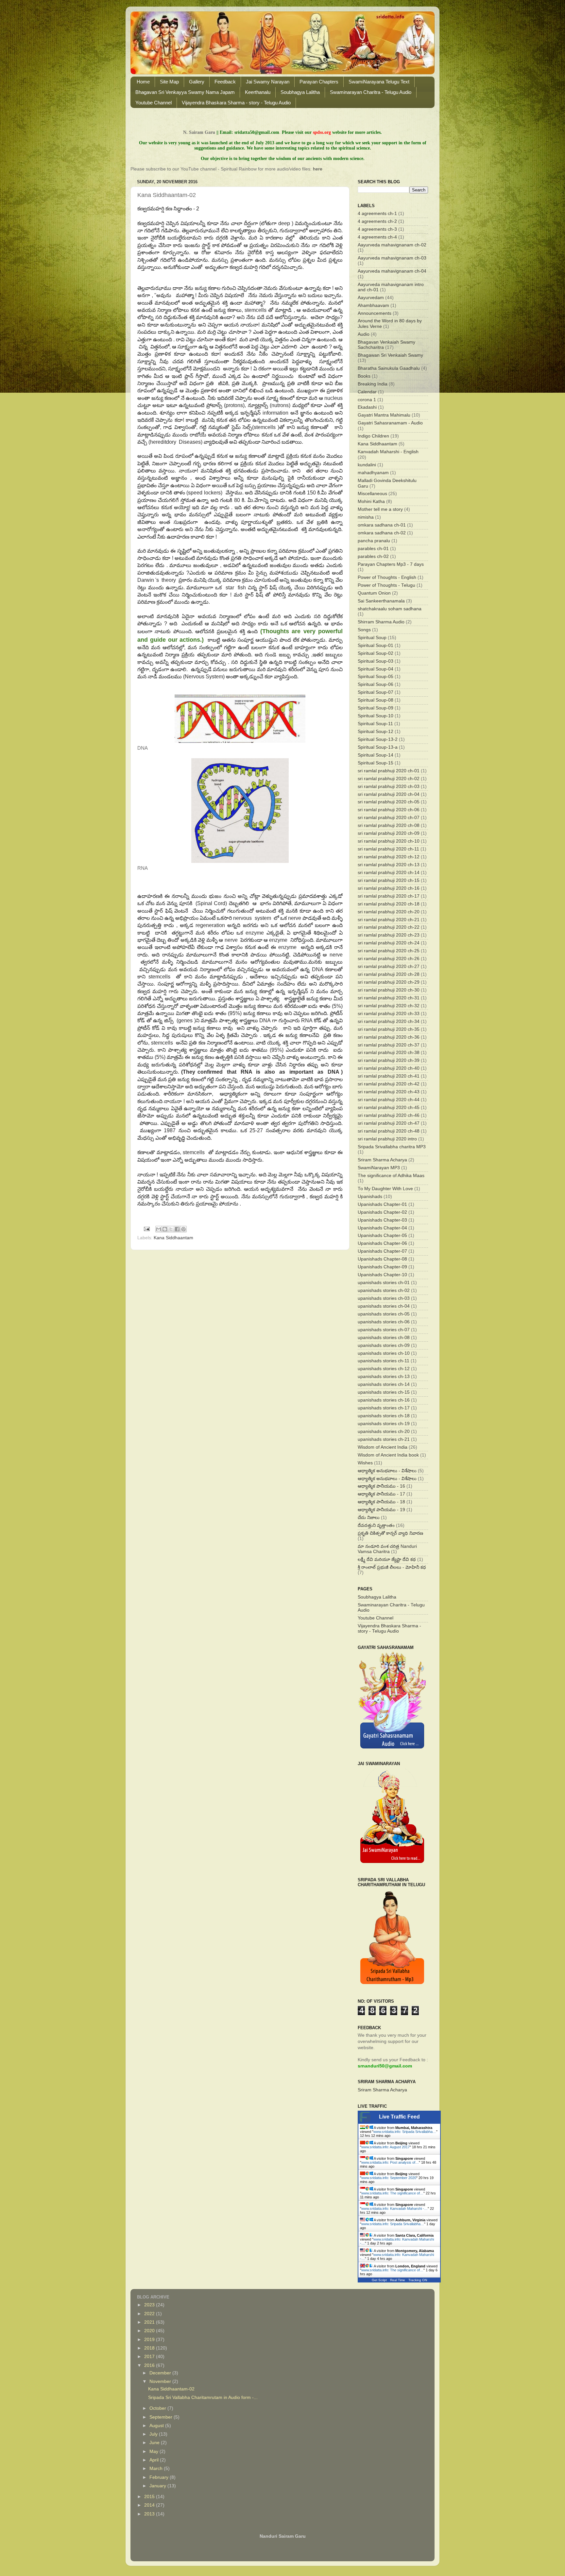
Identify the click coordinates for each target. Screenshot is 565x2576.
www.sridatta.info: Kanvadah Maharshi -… (394, 2209)
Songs (364, 630)
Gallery (197, 82)
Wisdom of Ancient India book (388, 1455)
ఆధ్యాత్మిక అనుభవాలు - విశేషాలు (387, 1471)
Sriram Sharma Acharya (382, 1160)
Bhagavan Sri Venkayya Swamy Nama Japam (185, 92)
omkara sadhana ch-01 (382, 525)
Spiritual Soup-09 (376, 708)
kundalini (367, 465)
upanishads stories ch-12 (384, 1369)
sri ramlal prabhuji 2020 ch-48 (389, 1131)
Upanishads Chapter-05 (382, 1235)
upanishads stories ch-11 (384, 1361)
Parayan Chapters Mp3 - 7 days (391, 564)
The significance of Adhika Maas (391, 1176)
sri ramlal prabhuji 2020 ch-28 (389, 974)
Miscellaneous (372, 494)
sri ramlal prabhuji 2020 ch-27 (389, 966)
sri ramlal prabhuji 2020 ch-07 (389, 818)
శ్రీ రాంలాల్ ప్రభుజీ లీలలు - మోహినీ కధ (392, 1567)
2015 (150, 2497)
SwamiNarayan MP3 (379, 1168)
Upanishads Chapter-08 (382, 1259)
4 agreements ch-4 (377, 237)
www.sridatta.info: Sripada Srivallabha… (405, 2132)
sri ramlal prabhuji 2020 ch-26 (389, 959)
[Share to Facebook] (177, 1229)
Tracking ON (418, 2280)
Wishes (365, 1463)
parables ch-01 (373, 549)
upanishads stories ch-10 (384, 1353)
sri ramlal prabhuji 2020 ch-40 (389, 1068)
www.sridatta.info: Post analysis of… (390, 2162)
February (160, 2477)
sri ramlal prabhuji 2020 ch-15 (389, 880)
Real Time (398, 2280)
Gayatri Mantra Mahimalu (384, 415)
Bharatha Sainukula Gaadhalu (389, 368)
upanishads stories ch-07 (384, 1330)
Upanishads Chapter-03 (382, 1220)
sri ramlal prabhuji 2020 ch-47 (389, 1123)
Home (143, 82)
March (157, 2469)
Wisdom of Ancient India (383, 1447)
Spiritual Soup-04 (376, 669)
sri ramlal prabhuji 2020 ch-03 (389, 787)
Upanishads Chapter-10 (382, 1275)
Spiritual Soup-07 (376, 692)
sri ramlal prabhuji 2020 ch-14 (389, 873)
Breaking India (373, 384)
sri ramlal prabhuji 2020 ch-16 (389, 888)
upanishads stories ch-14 (384, 1384)
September (162, 2417)
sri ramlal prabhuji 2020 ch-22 (389, 927)
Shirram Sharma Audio (381, 622)
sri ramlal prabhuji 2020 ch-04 (389, 794)
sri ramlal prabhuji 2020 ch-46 (389, 1115)
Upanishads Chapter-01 (382, 1204)
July (154, 2434)
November (161, 2381)
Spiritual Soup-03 (376, 661)
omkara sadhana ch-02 (382, 533)
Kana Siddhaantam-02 (171, 2389)
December (161, 2373)
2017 (150, 2357)
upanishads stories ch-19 (384, 1424)
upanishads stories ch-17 (384, 1408)
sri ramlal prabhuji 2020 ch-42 (389, 1084)
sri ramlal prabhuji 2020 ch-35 (389, 1029)
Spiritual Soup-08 (376, 700)
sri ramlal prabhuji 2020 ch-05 (389, 802)
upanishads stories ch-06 (384, 1322)
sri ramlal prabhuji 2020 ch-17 (389, 896)
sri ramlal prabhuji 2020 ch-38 (389, 1053)
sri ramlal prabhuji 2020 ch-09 (389, 833)
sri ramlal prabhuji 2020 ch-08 (389, 825)
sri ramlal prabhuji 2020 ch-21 (389, 920)
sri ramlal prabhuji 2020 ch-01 (389, 771)
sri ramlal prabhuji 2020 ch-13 (389, 865)
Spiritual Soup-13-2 (378, 739)
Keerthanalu (258, 92)
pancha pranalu (374, 541)
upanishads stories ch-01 (384, 1283)
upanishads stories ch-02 (384, 1290)
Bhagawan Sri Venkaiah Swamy (390, 355)
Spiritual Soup (372, 638)
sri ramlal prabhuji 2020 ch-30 (389, 990)
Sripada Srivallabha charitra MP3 (392, 1147)
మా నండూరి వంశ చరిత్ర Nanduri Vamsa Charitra (387, 1549)
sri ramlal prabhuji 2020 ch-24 (389, 943)
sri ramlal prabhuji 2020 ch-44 (389, 1100)
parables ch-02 (373, 556)
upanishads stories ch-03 (384, 1298)
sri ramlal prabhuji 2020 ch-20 (389, 912)
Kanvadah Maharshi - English (388, 452)
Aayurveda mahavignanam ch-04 (392, 271)
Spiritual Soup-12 (376, 732)
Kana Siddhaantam (173, 1238)
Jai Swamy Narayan (268, 82)
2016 (150, 2365)
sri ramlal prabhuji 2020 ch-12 (389, 857)
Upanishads (370, 1197)
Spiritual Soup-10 (376, 716)
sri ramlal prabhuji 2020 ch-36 (389, 1037)
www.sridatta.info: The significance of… (392, 2193)
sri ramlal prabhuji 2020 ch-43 (389, 1092)
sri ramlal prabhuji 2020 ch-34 (389, 1021)
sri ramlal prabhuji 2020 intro (387, 1139)
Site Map (169, 82)
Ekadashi (367, 407)
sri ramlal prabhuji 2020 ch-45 (389, 1108)
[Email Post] (147, 1229)
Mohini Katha (371, 501)
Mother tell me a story (380, 509)
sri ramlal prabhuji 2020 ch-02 (389, 779)
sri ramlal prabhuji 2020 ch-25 (389, 951)
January (158, 2486)
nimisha (366, 517)
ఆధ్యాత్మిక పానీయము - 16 (381, 1486)
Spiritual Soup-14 (376, 755)
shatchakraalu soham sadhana (390, 609)
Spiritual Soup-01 (376, 645)
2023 (150, 2305)
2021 (150, 2322)
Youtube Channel (154, 103)
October (158, 2408)
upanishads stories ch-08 (384, 1338)
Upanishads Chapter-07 (382, 1251)
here (318, 169)
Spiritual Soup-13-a (378, 747)
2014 (150, 2505)
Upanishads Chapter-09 (382, 1267)
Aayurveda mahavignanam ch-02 (392, 245)
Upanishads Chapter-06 (382, 1243)
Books (364, 376)
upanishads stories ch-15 (384, 1392)
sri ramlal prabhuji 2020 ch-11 (388, 849)
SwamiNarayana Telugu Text (379, 82)
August (157, 2426)
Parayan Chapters (319, 82)
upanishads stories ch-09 (384, 1345)
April (155, 2460)
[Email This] (159, 1229)
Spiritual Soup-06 (376, 684)
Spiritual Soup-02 (376, 653)
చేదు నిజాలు (369, 1518)
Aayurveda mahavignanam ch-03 (392, 258)
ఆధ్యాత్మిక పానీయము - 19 (381, 1510)
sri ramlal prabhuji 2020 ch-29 (389, 982)
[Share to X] (171, 1229)
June (155, 2443)
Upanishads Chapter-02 (382, 1212)
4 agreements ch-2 (377, 221)
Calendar (367, 392)
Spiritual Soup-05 (376, 677)
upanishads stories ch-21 (384, 1439)
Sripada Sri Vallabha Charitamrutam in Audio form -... (203, 2397)
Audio (364, 334)
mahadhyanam (373, 473)
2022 (150, 2314)
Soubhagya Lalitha (300, 92)
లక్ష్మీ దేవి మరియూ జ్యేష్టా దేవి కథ (387, 1559)
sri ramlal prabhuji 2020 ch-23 (389, 935)
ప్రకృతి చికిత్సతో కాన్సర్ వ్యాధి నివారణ (390, 1533)
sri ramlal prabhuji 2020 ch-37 (389, 1045)
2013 (150, 2514)
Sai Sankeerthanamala (381, 601)
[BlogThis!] (165, 1229)
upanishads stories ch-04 (384, 1306)
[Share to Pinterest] (183, 1229)
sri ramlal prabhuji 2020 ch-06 (389, 810)
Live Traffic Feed (399, 2117)
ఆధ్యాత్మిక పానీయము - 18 (381, 1502)
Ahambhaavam (373, 305)
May (154, 2451)
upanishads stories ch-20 (384, 1431)
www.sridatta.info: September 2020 (389, 2178)
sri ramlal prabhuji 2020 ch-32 (389, 1006)
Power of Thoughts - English (387, 577)
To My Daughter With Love (385, 1189)
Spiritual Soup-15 (376, 763)
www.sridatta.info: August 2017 (385, 2147)
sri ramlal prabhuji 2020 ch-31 (389, 998)
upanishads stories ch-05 (384, 1314)
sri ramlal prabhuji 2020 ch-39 (389, 1060)
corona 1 (367, 400)
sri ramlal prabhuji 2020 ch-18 (389, 904)
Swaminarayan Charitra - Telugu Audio (371, 92)
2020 (150, 2331)
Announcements (375, 313)
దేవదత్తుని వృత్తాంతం (376, 1525)
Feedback (225, 82)
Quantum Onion (374, 593)
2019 (150, 2340)
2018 (150, 2348)
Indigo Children (373, 436)
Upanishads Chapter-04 (382, 1228)
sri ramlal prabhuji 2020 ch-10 (389, 841)
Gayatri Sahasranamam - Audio (390, 423)
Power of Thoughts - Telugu (386, 585)
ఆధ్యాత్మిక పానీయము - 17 (381, 1494)
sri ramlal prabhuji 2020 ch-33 (389, 1014)
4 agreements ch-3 (377, 229)
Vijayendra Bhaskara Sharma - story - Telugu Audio (236, 103)
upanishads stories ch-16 (384, 1400)
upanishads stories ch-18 (384, 1416)
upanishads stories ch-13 (384, 1377)
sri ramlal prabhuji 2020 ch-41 (389, 1076)
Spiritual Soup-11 (375, 724)
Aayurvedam (371, 298)
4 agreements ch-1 (377, 214)
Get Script (379, 2280)
